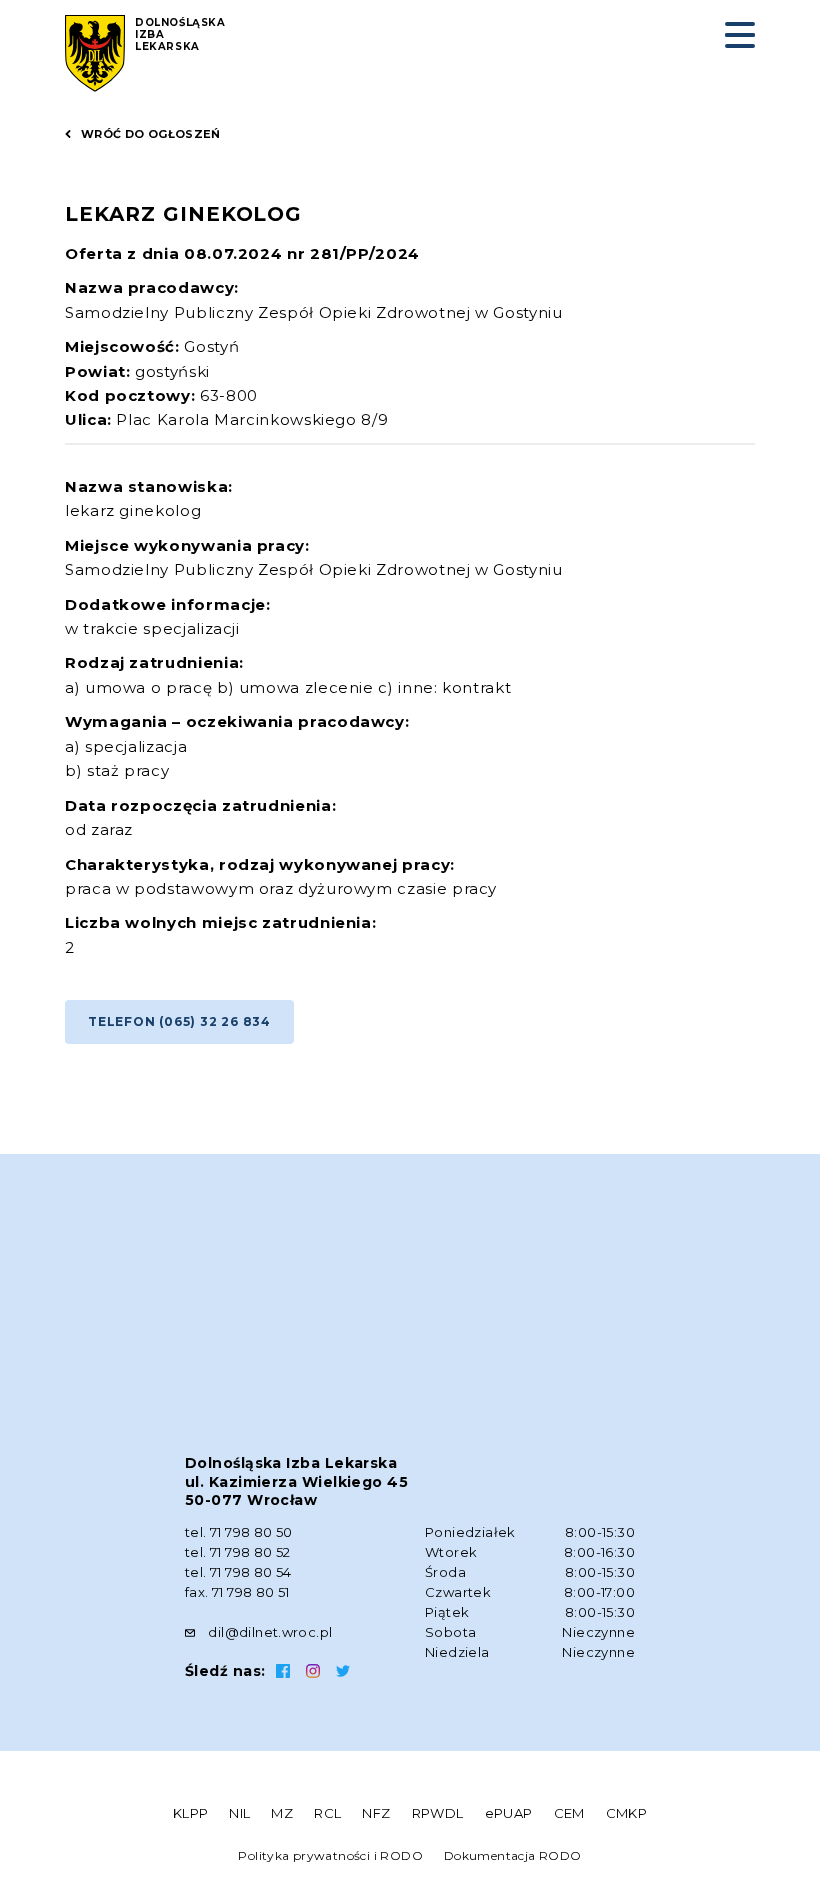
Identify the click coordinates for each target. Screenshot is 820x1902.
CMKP (627, 1813)
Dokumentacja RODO (513, 1855)
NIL (239, 1813)
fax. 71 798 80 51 (237, 1592)
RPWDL (438, 1813)
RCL (327, 1813)
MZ (282, 1813)
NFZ (376, 1813)
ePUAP (509, 1813)
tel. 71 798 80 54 (238, 1572)
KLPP (191, 1813)
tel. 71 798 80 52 (238, 1552)
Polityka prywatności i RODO (330, 1855)
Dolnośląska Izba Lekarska (180, 35)
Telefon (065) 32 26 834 (179, 1021)
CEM (569, 1813)
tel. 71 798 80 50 (239, 1532)
